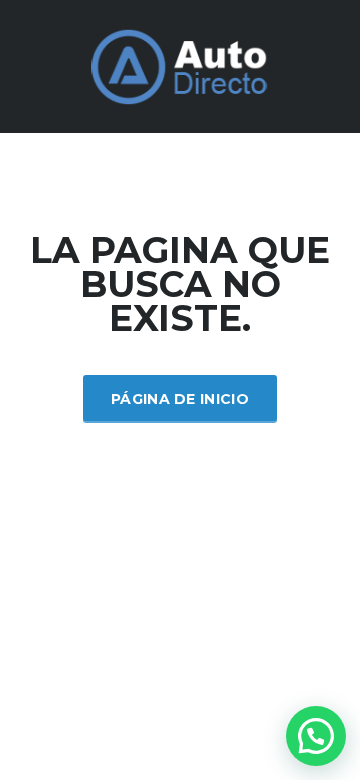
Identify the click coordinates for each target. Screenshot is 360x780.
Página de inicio (180, 399)
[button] (316, 736)
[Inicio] (180, 64)
